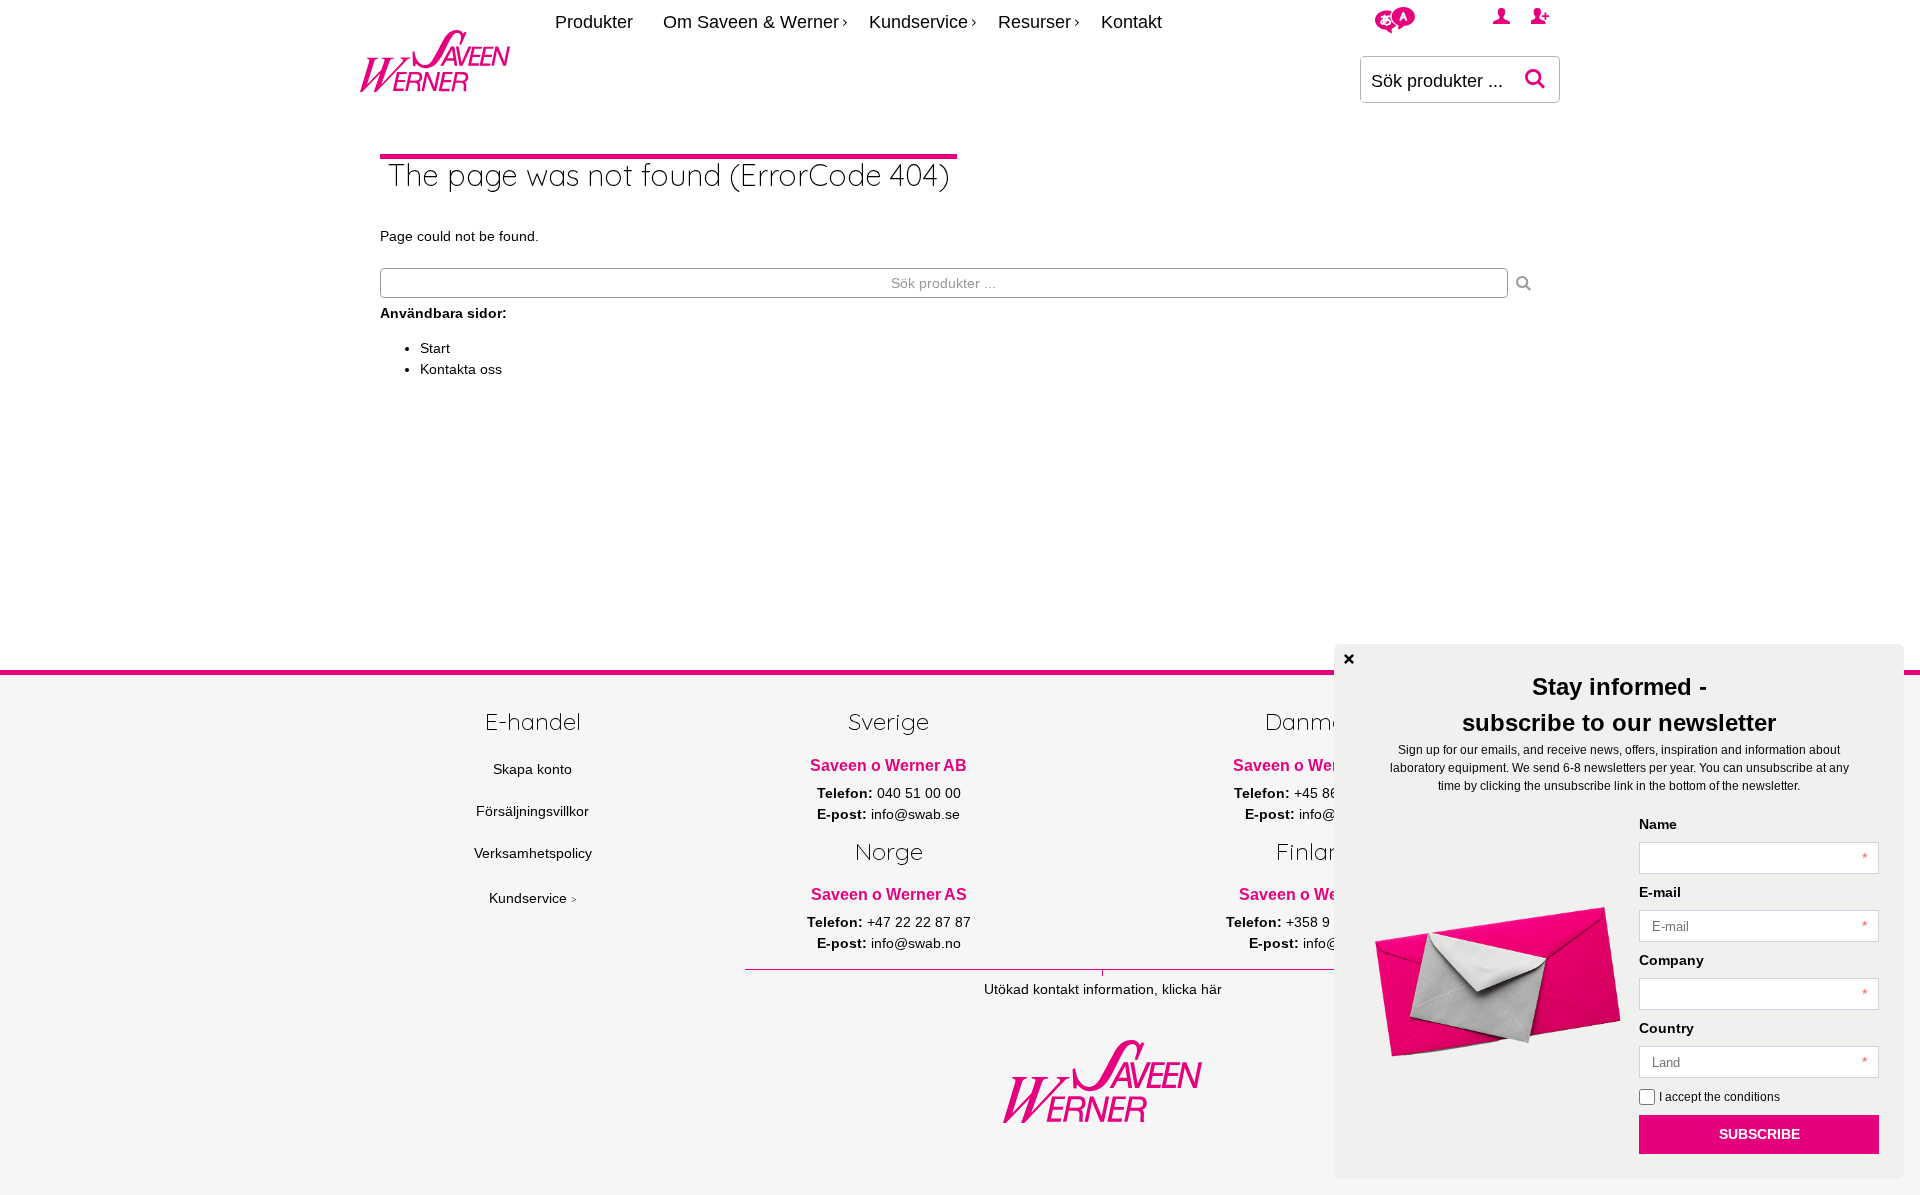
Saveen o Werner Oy (1316, 894)
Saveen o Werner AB (888, 765)
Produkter (594, 22)
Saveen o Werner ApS (1316, 765)
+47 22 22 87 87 (919, 922)
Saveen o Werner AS (889, 894)
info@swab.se (915, 814)
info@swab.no (916, 943)
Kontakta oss (461, 369)
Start (435, 348)
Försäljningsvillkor (532, 811)
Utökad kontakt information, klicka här (1103, 989)
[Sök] (1524, 283)
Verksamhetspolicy (533, 853)
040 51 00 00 (919, 793)
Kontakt (1131, 22)
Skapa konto (532, 769)
